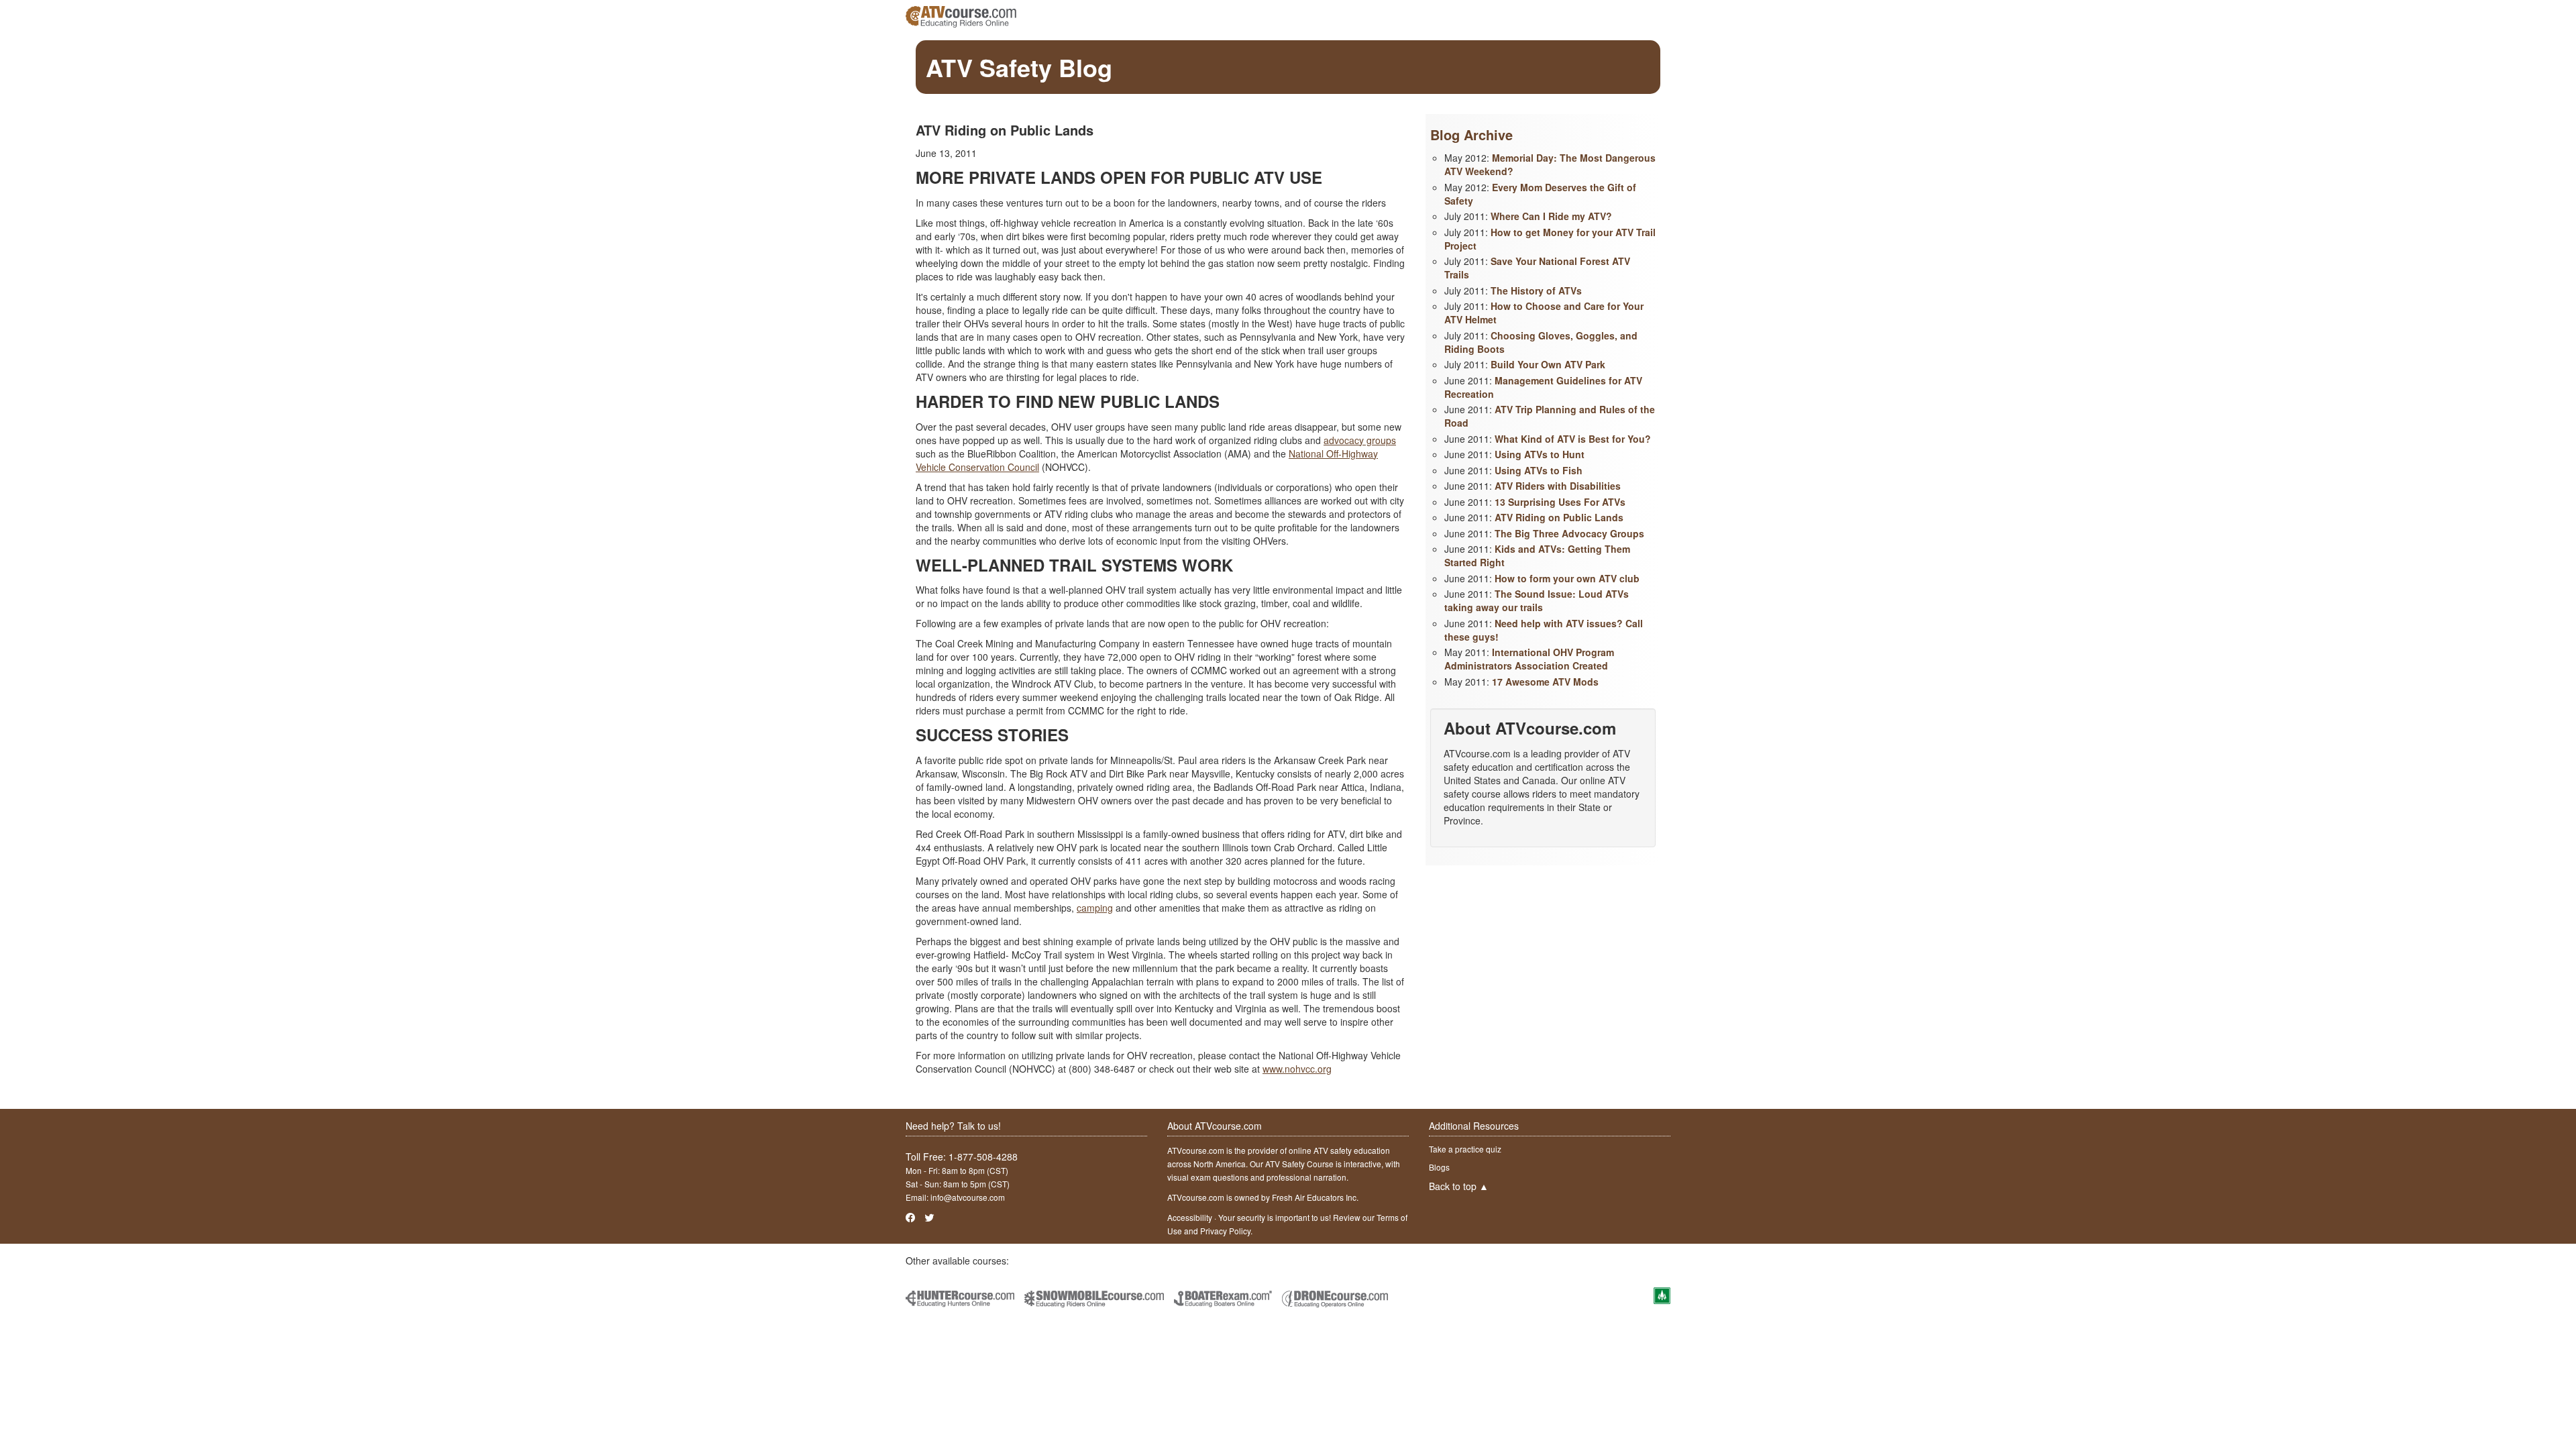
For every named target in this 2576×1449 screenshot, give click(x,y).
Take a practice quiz (1465, 1149)
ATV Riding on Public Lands (1559, 517)
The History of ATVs (1536, 290)
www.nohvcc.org (1297, 1069)
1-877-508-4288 (983, 1157)
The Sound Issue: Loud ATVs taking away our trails (1537, 600)
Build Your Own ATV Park (1548, 364)
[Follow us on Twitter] (929, 1217)
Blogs (1439, 1167)
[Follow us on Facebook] (910, 1217)
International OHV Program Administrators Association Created (1529, 659)
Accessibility (1190, 1217)
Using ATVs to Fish (1539, 470)
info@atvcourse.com (968, 1197)
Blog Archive (1471, 135)
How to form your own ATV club (1567, 578)
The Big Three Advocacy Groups (1569, 533)
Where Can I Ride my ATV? (1551, 216)
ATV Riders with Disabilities (1558, 486)
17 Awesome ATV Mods (1545, 682)
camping (1095, 908)
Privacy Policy (1225, 1231)
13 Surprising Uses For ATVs (1560, 502)
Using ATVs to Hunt (1540, 454)
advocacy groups (1360, 440)
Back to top (1459, 1186)
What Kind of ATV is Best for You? (1573, 439)
